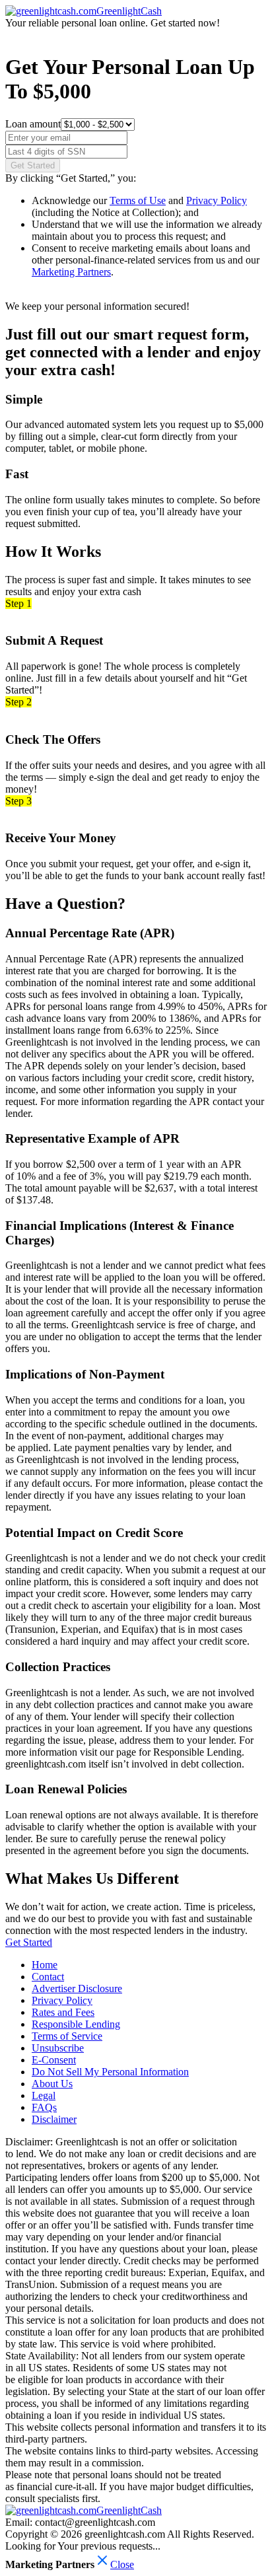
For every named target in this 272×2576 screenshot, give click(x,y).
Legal (44, 2095)
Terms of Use (138, 200)
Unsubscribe (58, 2048)
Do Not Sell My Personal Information (110, 2072)
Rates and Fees (63, 2012)
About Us (52, 2084)
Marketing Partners (71, 272)
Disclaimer (54, 2119)
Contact (48, 1977)
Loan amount (33, 124)
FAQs (44, 2107)
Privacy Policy (217, 200)
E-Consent (54, 2060)
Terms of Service (67, 2036)
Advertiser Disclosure (77, 1988)
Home (45, 1965)
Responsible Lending (76, 2024)
